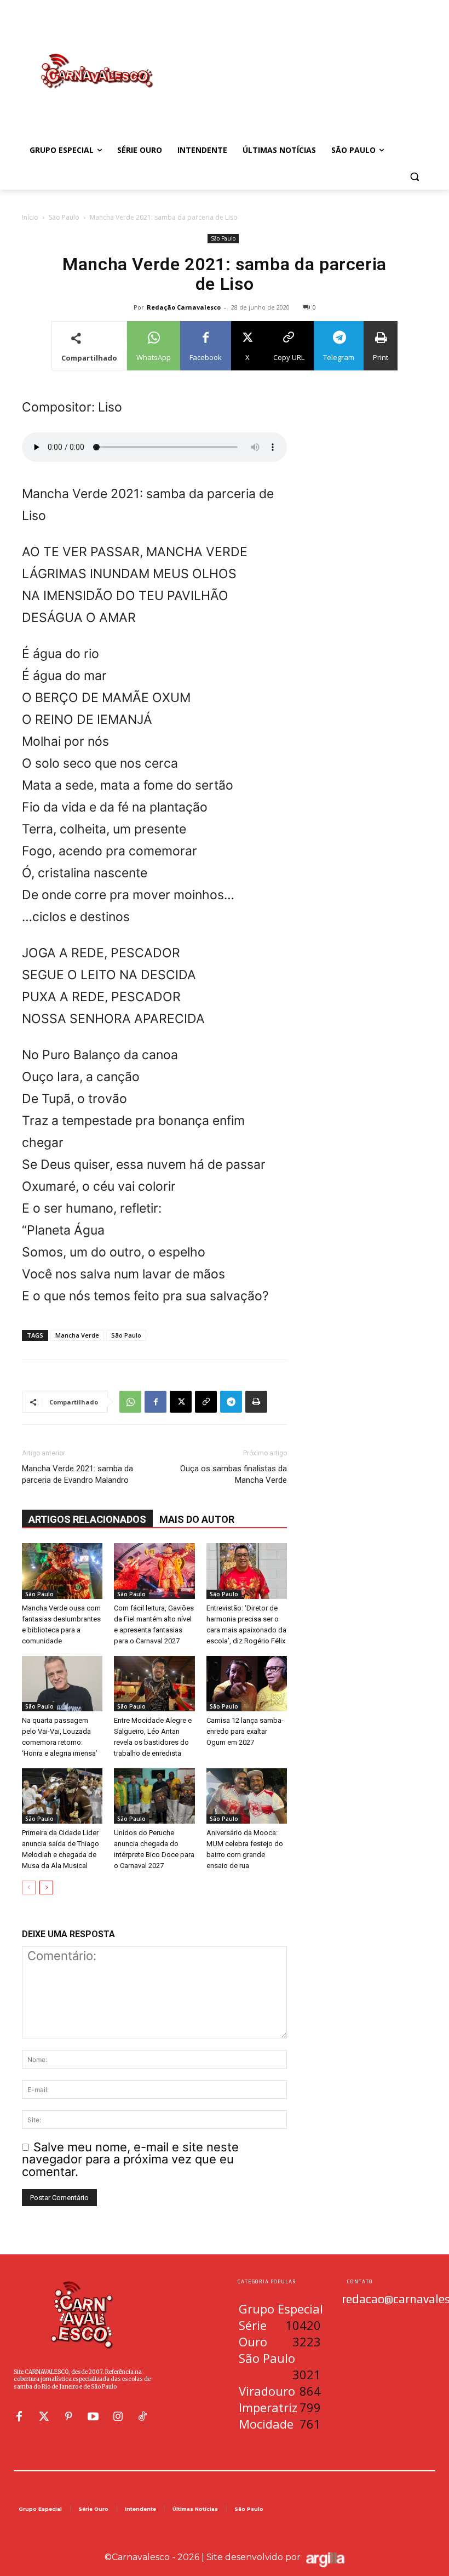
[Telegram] (231, 1402)
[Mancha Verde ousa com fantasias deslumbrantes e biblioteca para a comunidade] (62, 1571)
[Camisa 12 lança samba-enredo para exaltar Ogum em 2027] (247, 1684)
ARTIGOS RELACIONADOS (87, 1519)
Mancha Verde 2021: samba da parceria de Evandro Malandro (77, 1474)
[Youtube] (93, 2417)
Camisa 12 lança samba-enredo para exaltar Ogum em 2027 (245, 1731)
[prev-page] (29, 1887)
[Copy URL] (206, 1402)
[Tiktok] (142, 2417)
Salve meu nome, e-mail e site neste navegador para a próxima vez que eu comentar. (130, 2159)
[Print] (256, 1402)
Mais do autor (197, 1519)
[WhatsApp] (130, 1402)
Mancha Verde (77, 1335)
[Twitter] (44, 2417)
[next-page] (46, 1887)
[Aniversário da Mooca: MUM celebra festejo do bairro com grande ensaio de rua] (247, 1796)
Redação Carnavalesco (184, 307)
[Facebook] (156, 1402)
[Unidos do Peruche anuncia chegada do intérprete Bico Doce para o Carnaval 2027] (154, 1796)
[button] (414, 177)
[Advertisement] (299, 60)
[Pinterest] (68, 2417)
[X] (181, 1402)
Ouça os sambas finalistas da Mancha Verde (234, 1474)
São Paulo (64, 217)
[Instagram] (118, 2417)
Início (30, 217)
